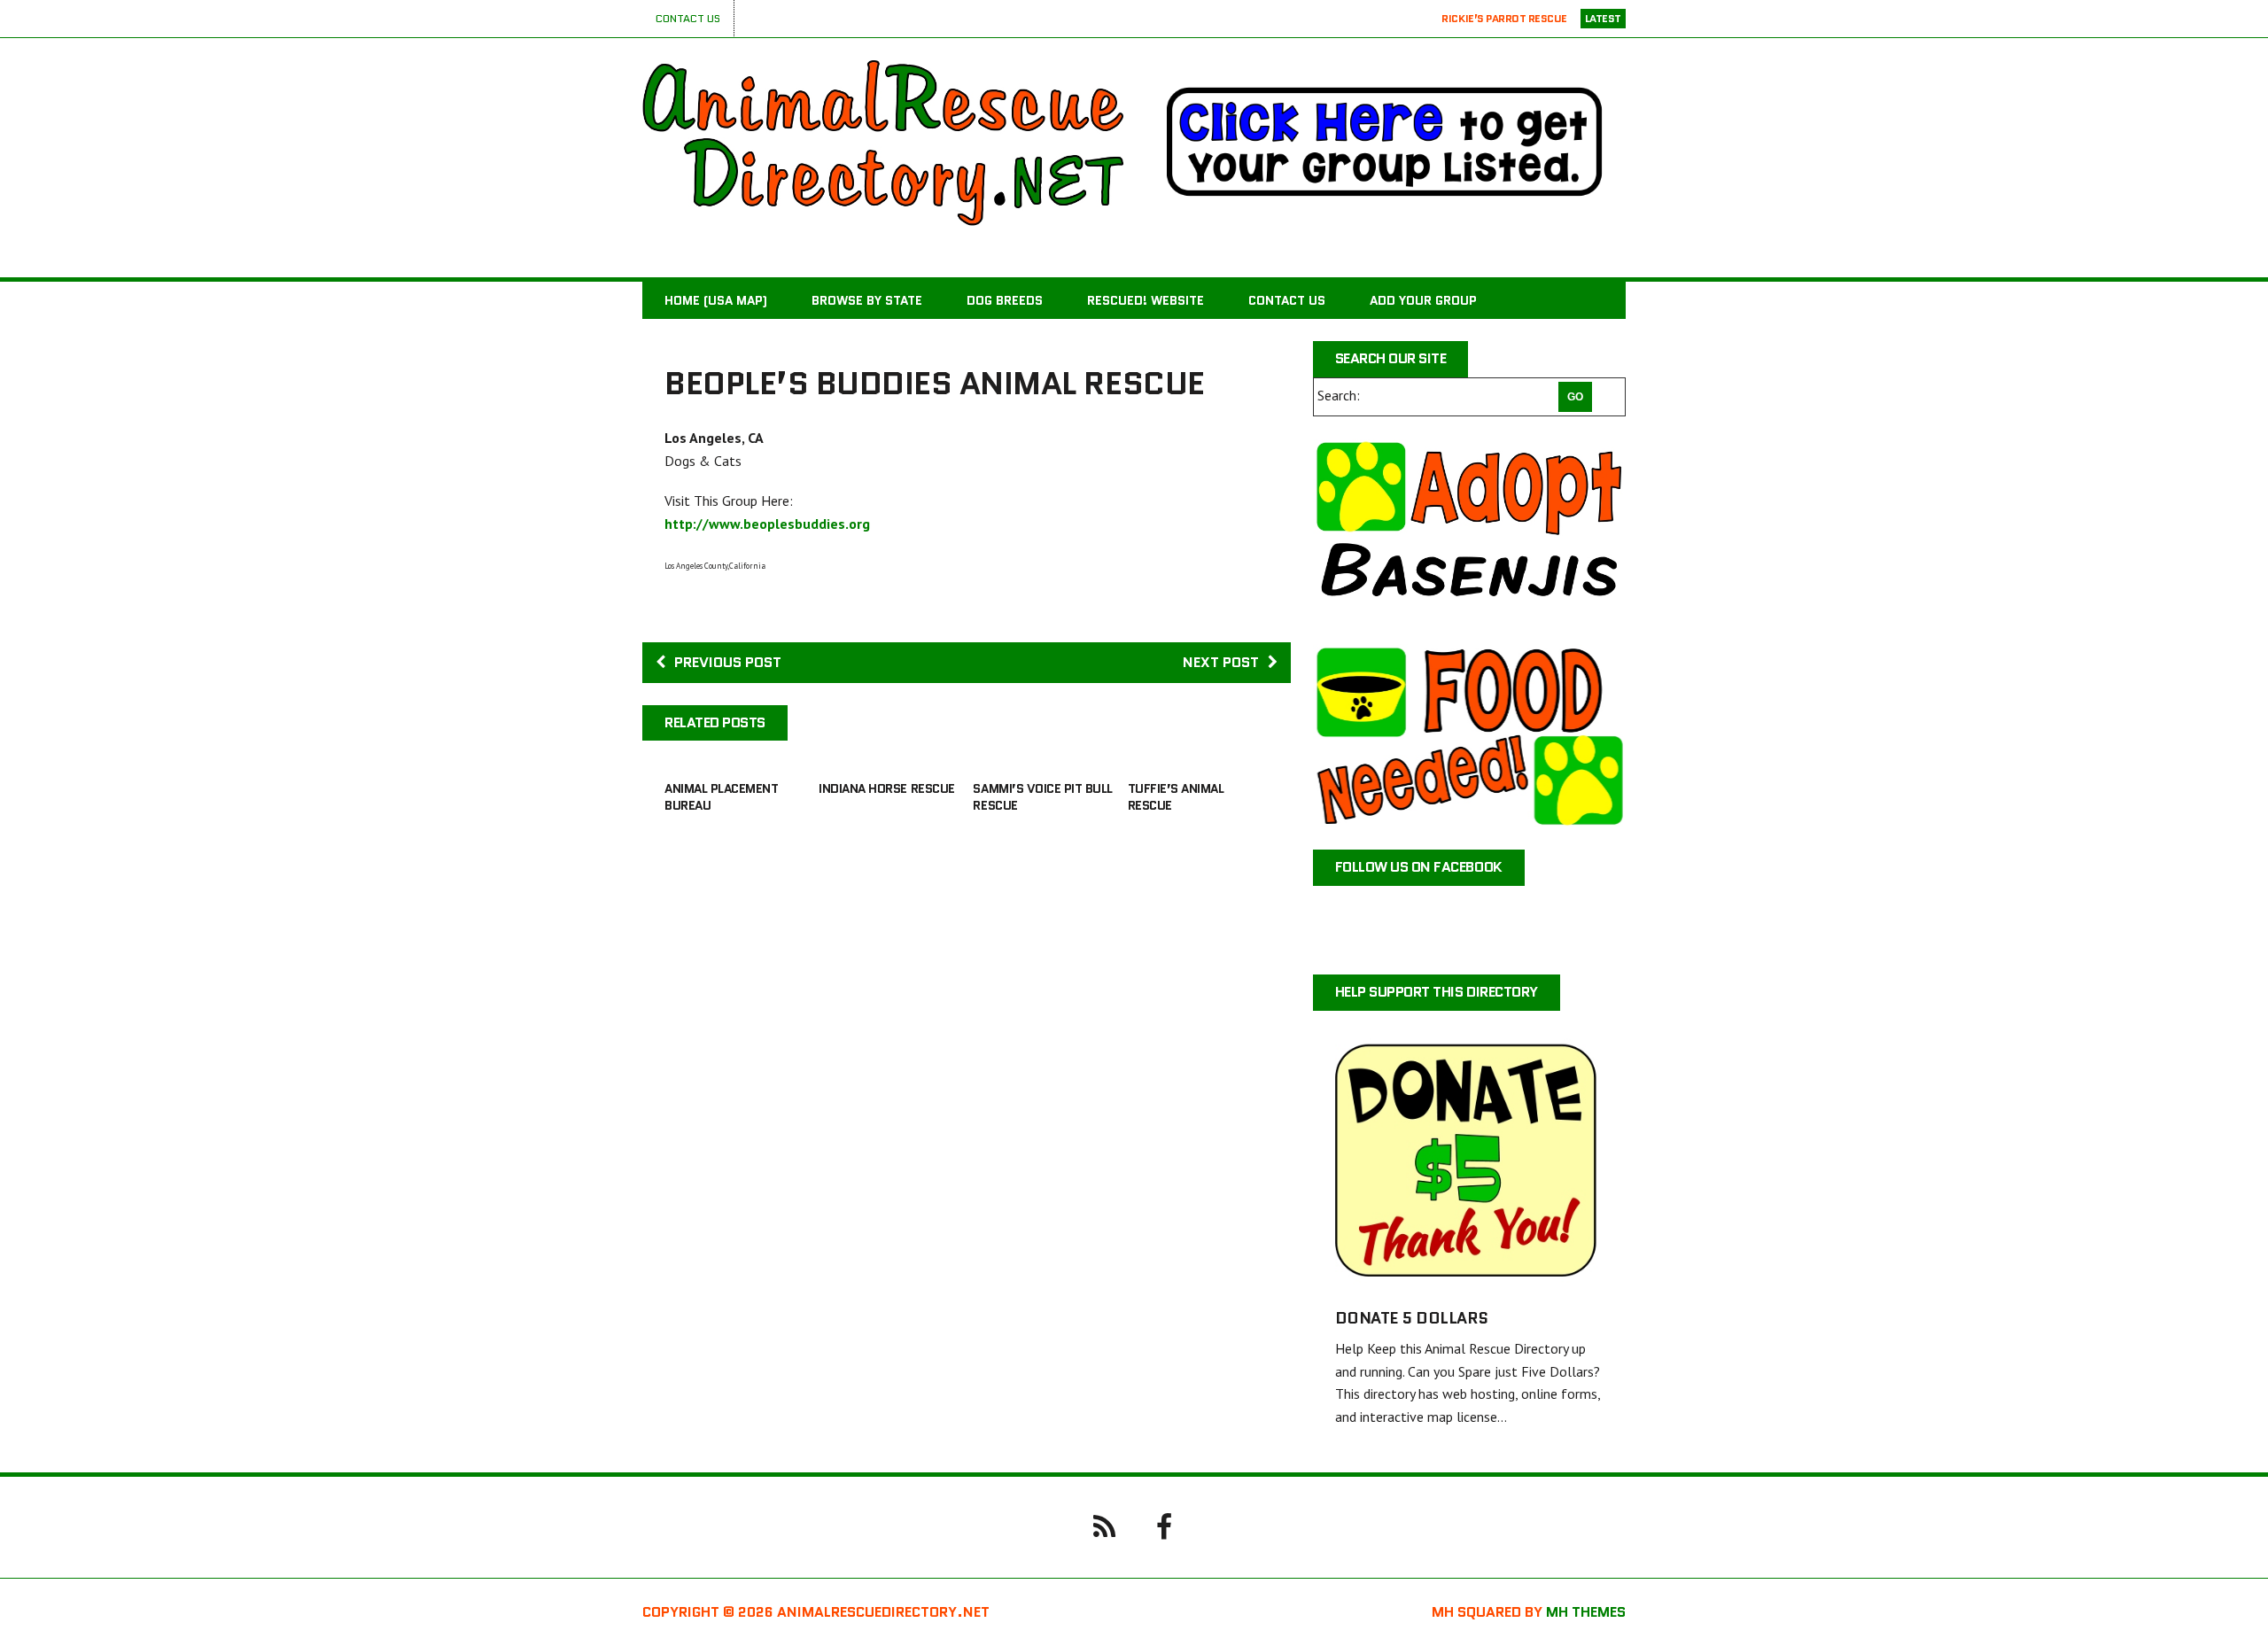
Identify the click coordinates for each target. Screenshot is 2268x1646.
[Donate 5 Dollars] (1469, 1274)
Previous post (728, 662)
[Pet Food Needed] (1469, 736)
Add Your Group (1423, 300)
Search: (1339, 395)
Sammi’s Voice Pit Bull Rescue (1042, 796)
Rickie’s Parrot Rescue (1504, 18)
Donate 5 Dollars (1412, 1318)
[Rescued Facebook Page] (1164, 1526)
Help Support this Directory (1437, 992)
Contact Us (688, 18)
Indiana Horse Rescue (886, 788)
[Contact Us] (1104, 1526)
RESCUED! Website (1146, 300)
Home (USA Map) (716, 300)
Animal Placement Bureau (721, 796)
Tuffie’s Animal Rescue (1176, 796)
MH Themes (1586, 1612)
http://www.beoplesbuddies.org (767, 524)
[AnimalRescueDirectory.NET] (883, 143)
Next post (1221, 662)
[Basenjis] (1469, 530)
